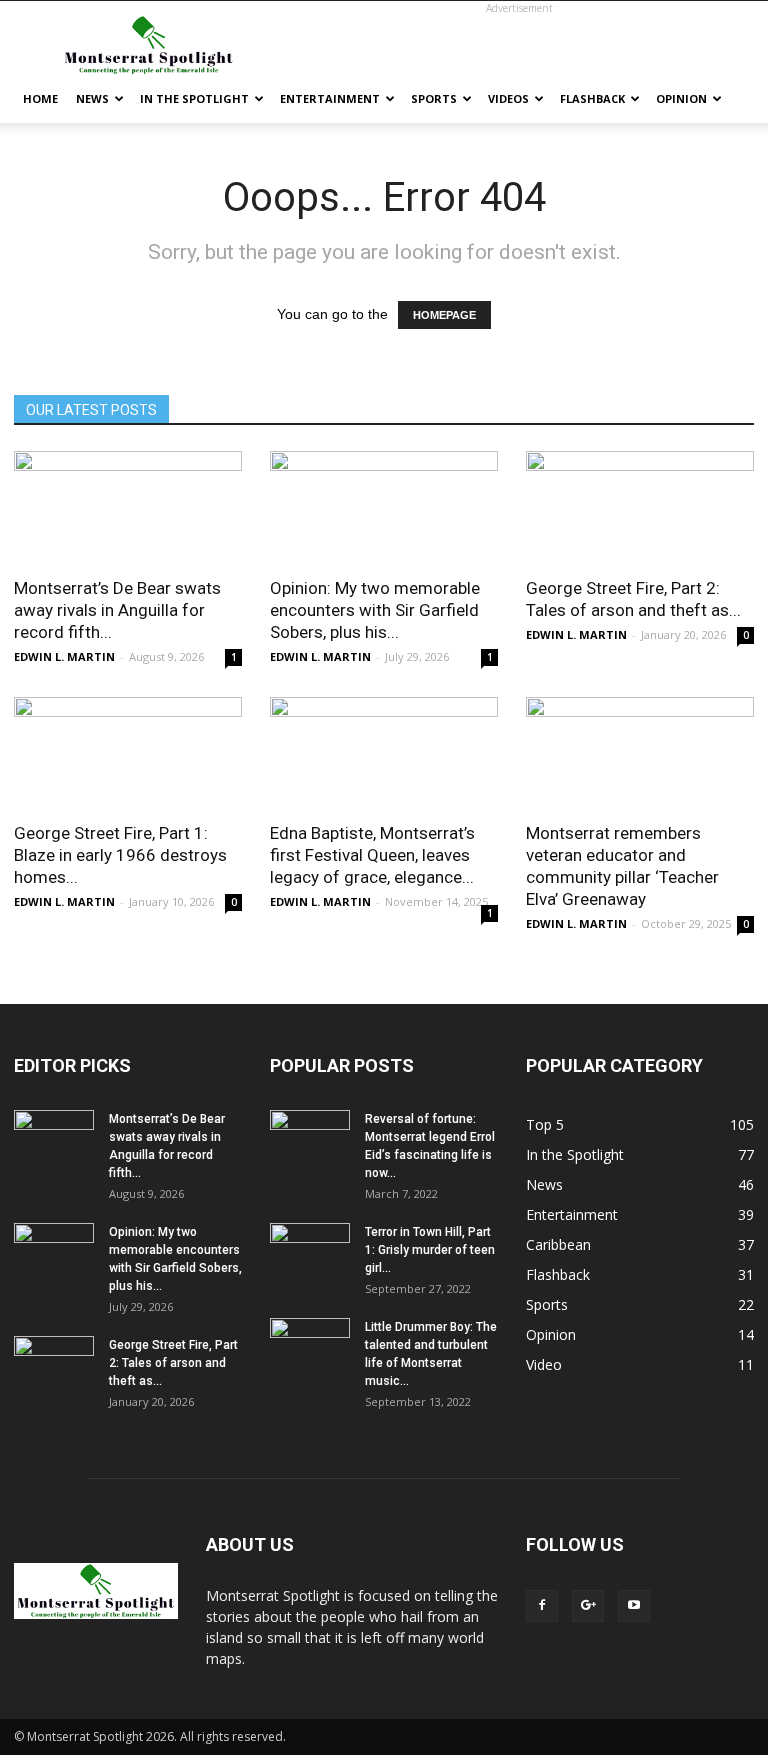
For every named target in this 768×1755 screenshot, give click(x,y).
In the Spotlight (194, 98)
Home (40, 98)
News (92, 98)
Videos (508, 98)
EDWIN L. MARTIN (64, 656)
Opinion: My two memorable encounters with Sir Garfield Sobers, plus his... (375, 610)
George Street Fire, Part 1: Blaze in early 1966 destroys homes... (120, 855)
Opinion (681, 98)
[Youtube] (634, 1606)
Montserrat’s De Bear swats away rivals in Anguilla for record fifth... (117, 610)
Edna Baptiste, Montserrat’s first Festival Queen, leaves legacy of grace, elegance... (372, 855)
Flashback (592, 98)
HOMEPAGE (444, 315)
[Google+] (588, 1606)
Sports (434, 98)
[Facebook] (542, 1606)
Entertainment (330, 98)
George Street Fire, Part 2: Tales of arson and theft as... (173, 1363)
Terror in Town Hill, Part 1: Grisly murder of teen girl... (430, 1250)
